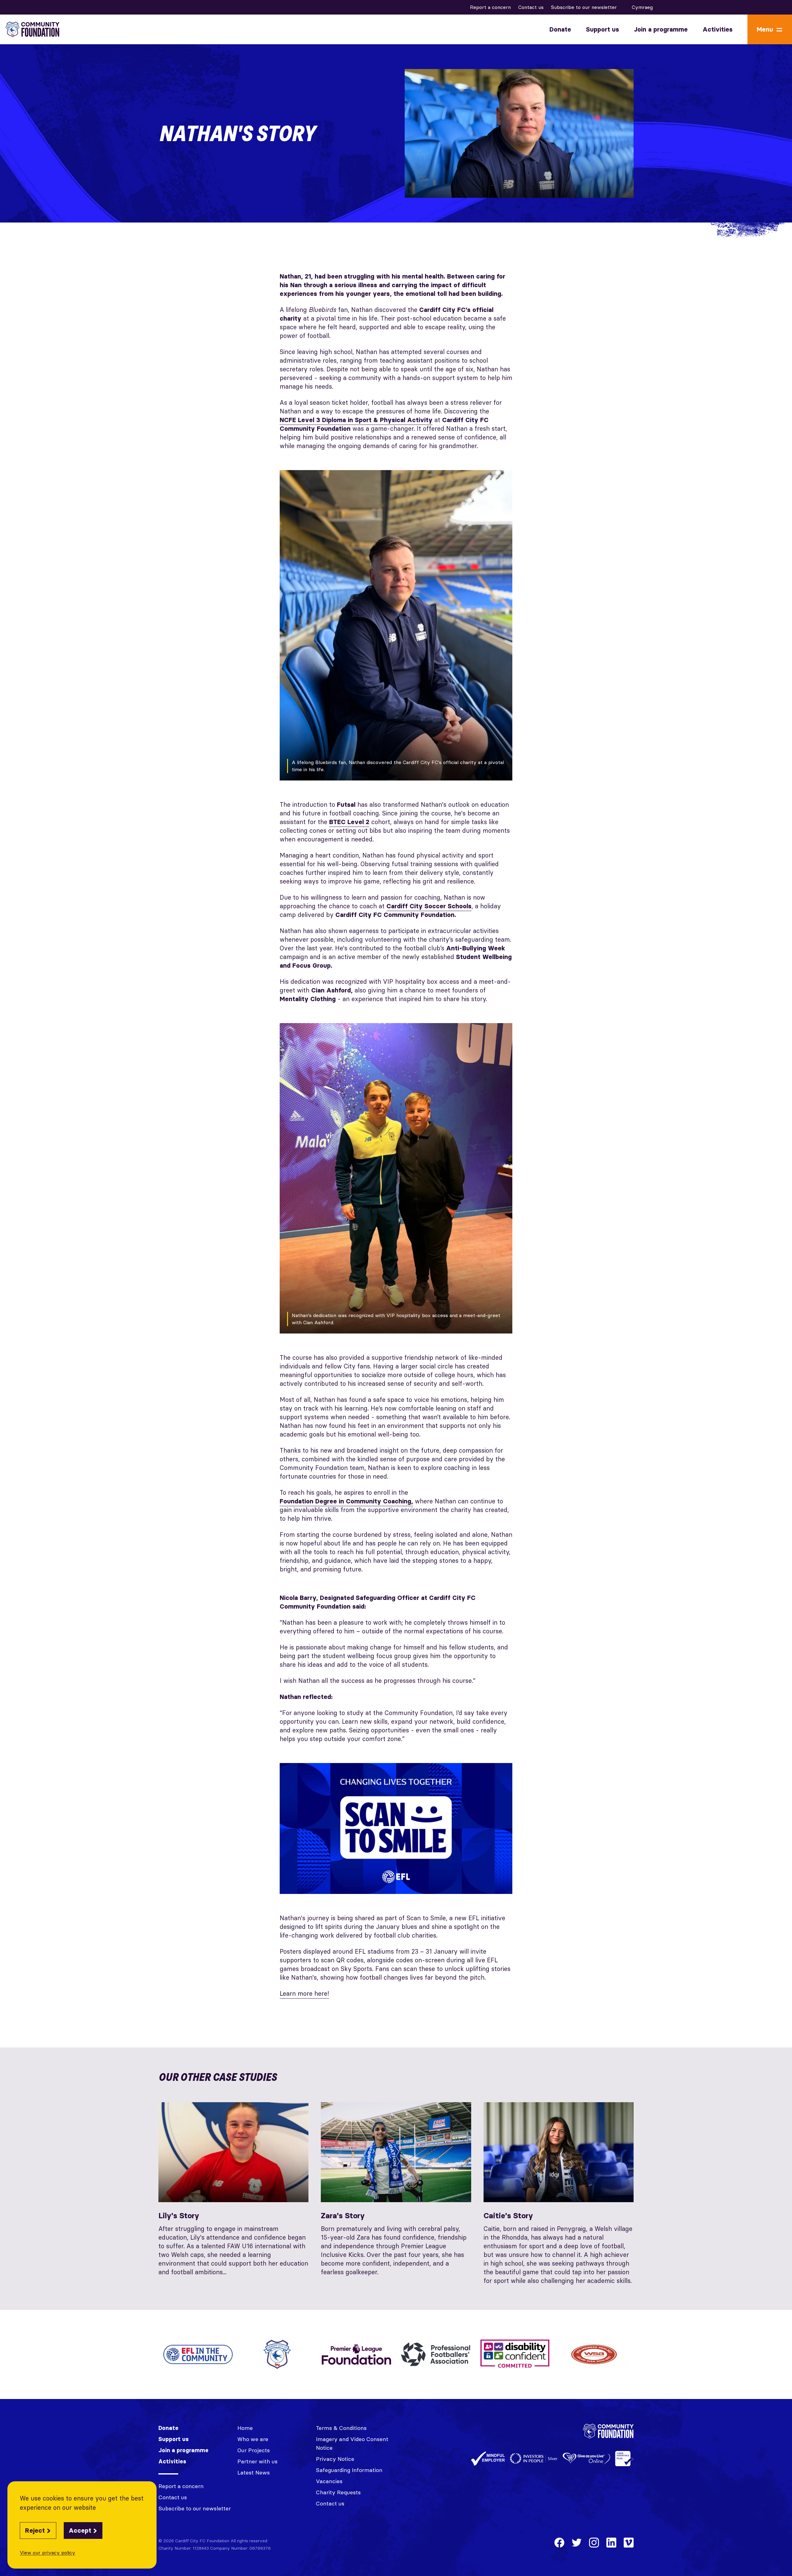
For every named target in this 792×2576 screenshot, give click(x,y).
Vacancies (329, 2481)
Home (245, 2428)
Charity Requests (338, 2492)
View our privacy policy (47, 2552)
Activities (718, 29)
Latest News (254, 2472)
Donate (560, 29)
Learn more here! (304, 1993)
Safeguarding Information (349, 2470)
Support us (603, 29)
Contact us (531, 7)
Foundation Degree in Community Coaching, (346, 1501)
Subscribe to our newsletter (584, 7)
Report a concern (490, 7)
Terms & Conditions (341, 2428)
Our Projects (254, 2450)
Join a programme (661, 29)
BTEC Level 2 (349, 822)
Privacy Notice (335, 2459)
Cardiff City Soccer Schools (429, 906)
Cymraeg (642, 7)
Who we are (253, 2439)
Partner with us (257, 2461)
